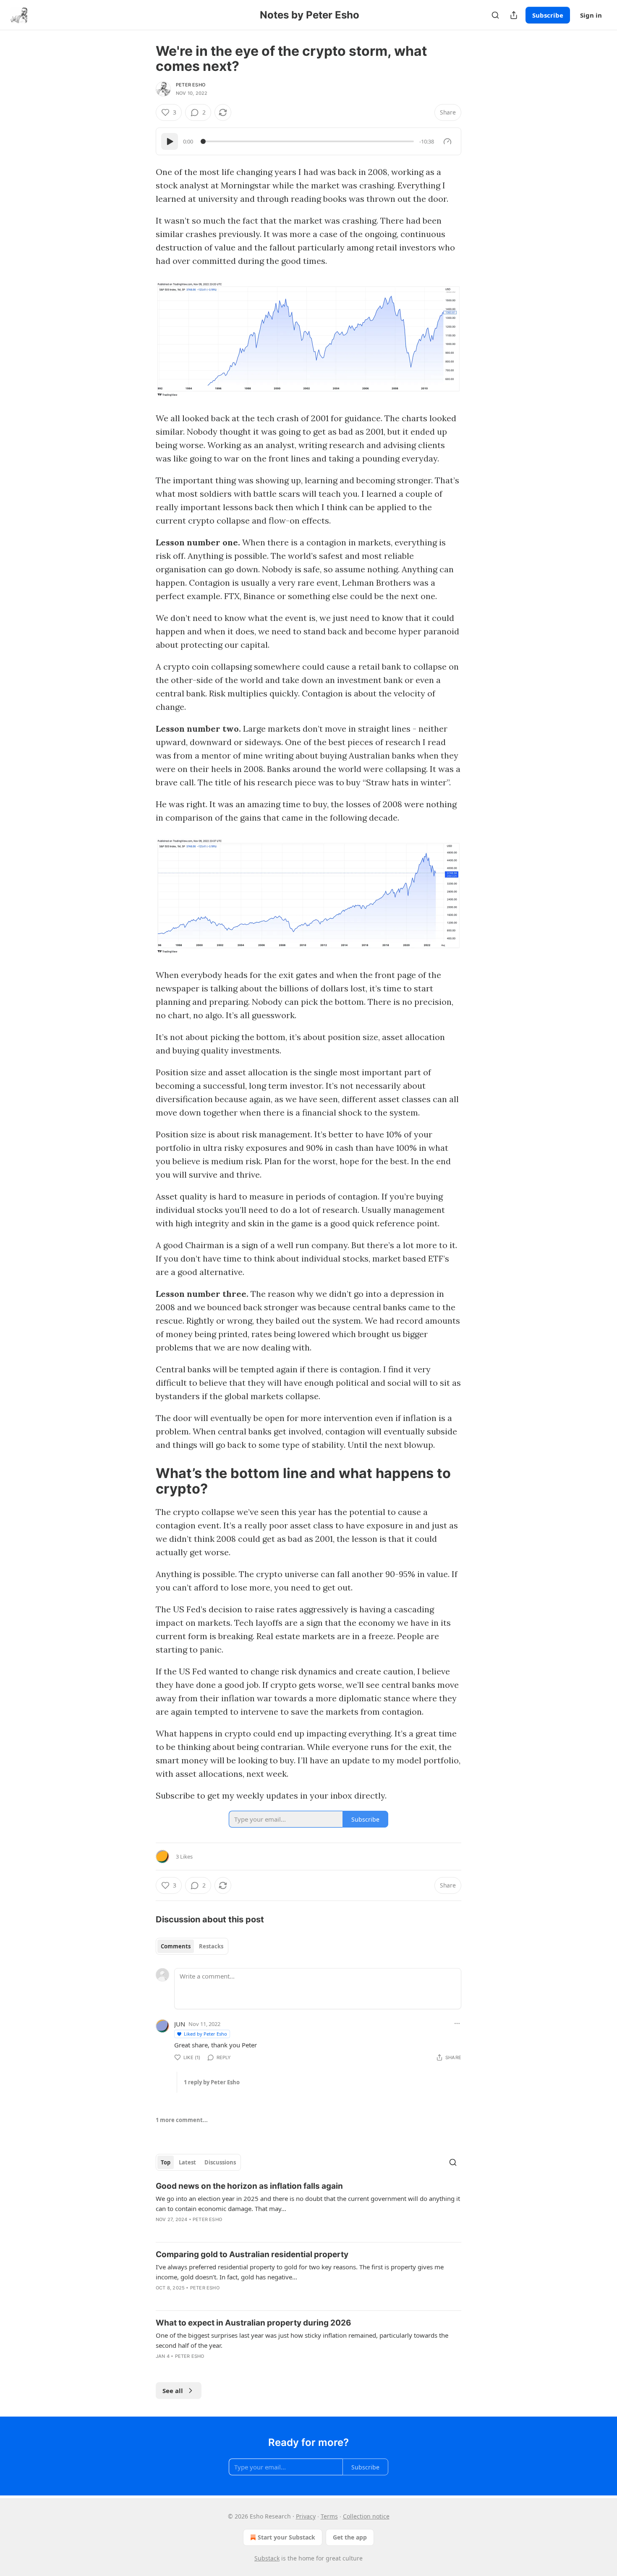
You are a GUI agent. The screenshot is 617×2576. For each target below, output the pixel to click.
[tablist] (192, 1946)
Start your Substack (286, 2537)
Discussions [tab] (220, 2162)
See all (173, 2391)
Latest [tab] (187, 2162)
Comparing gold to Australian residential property (252, 2254)
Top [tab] (166, 2162)
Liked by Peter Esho (205, 2034)
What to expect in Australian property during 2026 (254, 2323)
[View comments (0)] (179, 2230)
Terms (329, 2516)
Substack (267, 2558)
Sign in (591, 15)
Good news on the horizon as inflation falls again (249, 2186)
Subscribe (548, 15)
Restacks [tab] (211, 1946)
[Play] (170, 141)
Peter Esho (191, 85)
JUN (180, 2024)
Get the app (350, 2537)
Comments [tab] (176, 1946)
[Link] (144, 1481)
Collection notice (366, 2516)
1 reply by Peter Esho (212, 2082)
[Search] (495, 15)
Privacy (306, 2516)
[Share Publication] (514, 15)
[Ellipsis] (457, 2023)
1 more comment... (182, 2120)
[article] (308, 2208)
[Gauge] (447, 141)
